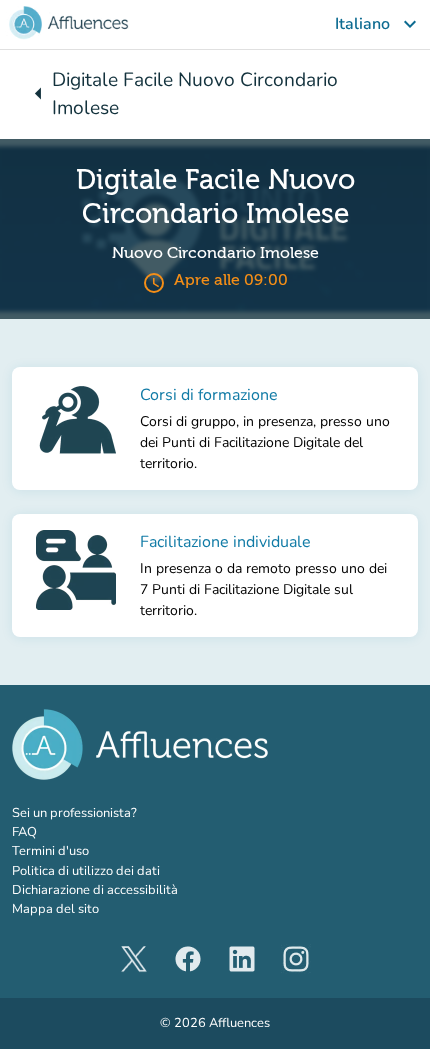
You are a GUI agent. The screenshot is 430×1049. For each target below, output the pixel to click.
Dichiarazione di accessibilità (95, 890)
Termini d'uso (50, 851)
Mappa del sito (55, 909)
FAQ (24, 832)
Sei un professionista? (117, 813)
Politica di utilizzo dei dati (86, 871)
